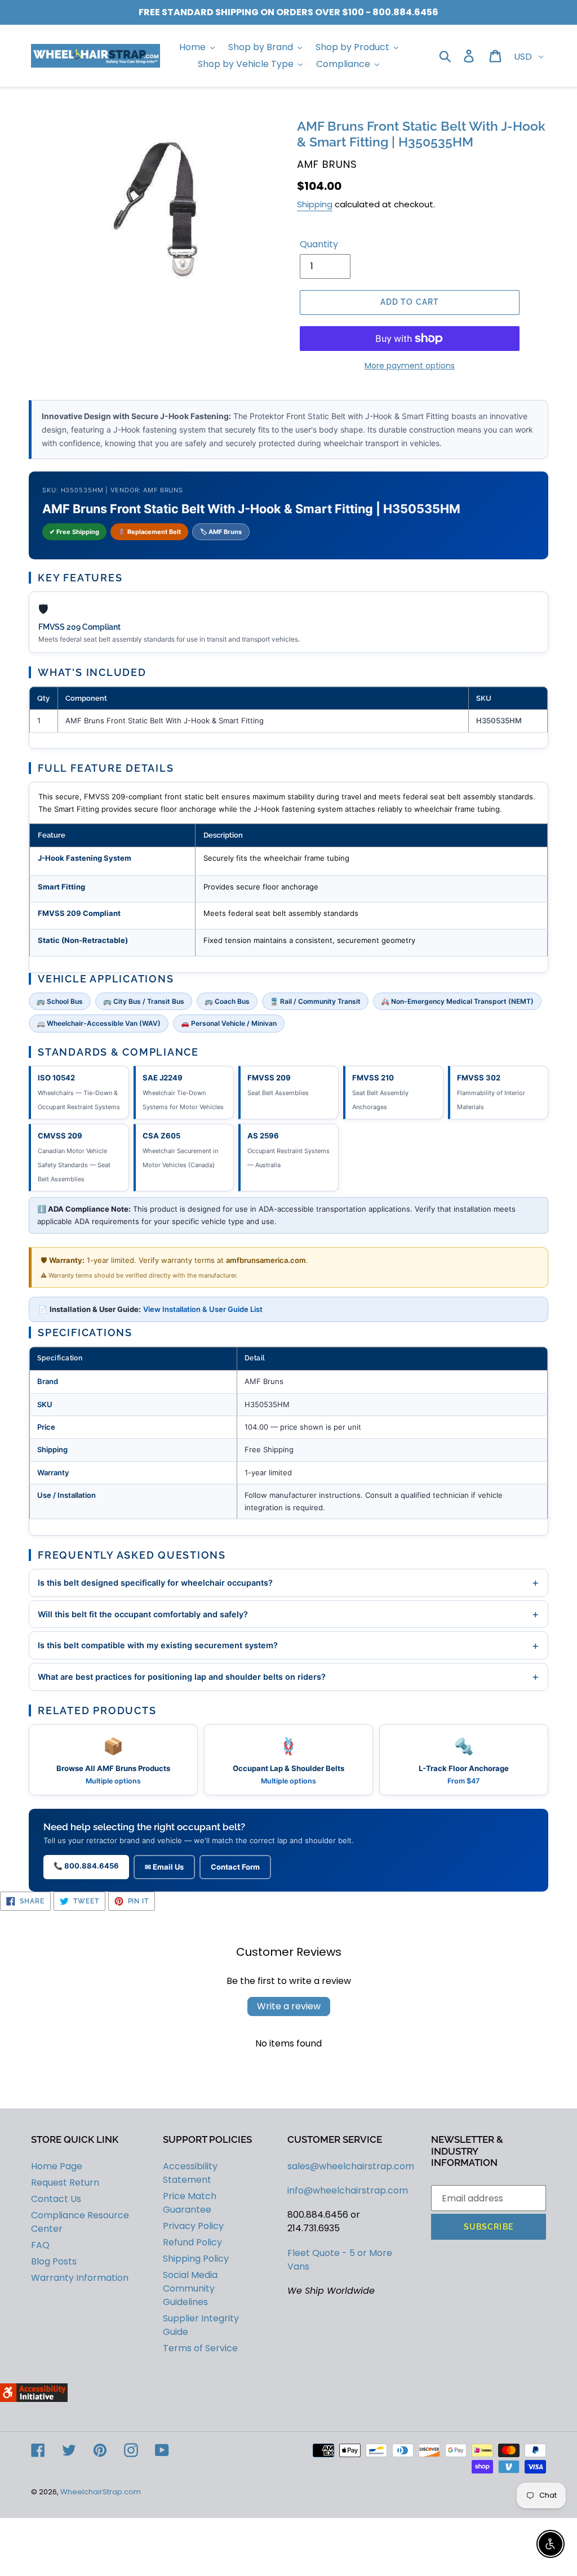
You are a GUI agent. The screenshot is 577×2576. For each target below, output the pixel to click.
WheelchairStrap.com (101, 2492)
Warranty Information (80, 2278)
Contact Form (235, 1867)
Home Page (57, 2166)
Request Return (65, 2183)
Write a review (289, 2006)
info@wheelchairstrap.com (348, 2190)
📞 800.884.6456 (86, 1866)
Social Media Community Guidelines (190, 2288)
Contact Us (56, 2199)
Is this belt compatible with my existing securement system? (288, 1645)
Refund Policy (192, 2242)
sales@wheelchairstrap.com (351, 2166)
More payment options (410, 366)
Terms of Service (200, 2348)
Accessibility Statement (190, 2173)
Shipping (315, 204)
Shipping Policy (196, 2259)
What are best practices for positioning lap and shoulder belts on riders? (288, 1676)
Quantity (319, 244)
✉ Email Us (164, 1867)
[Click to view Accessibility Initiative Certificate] (34, 2399)
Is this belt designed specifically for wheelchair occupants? (288, 1582)
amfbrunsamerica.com (266, 1260)
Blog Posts (54, 2261)
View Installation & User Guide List (203, 1309)
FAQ (40, 2245)
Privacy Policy (193, 2226)
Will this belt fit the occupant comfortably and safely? (288, 1614)
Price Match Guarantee (190, 2203)
